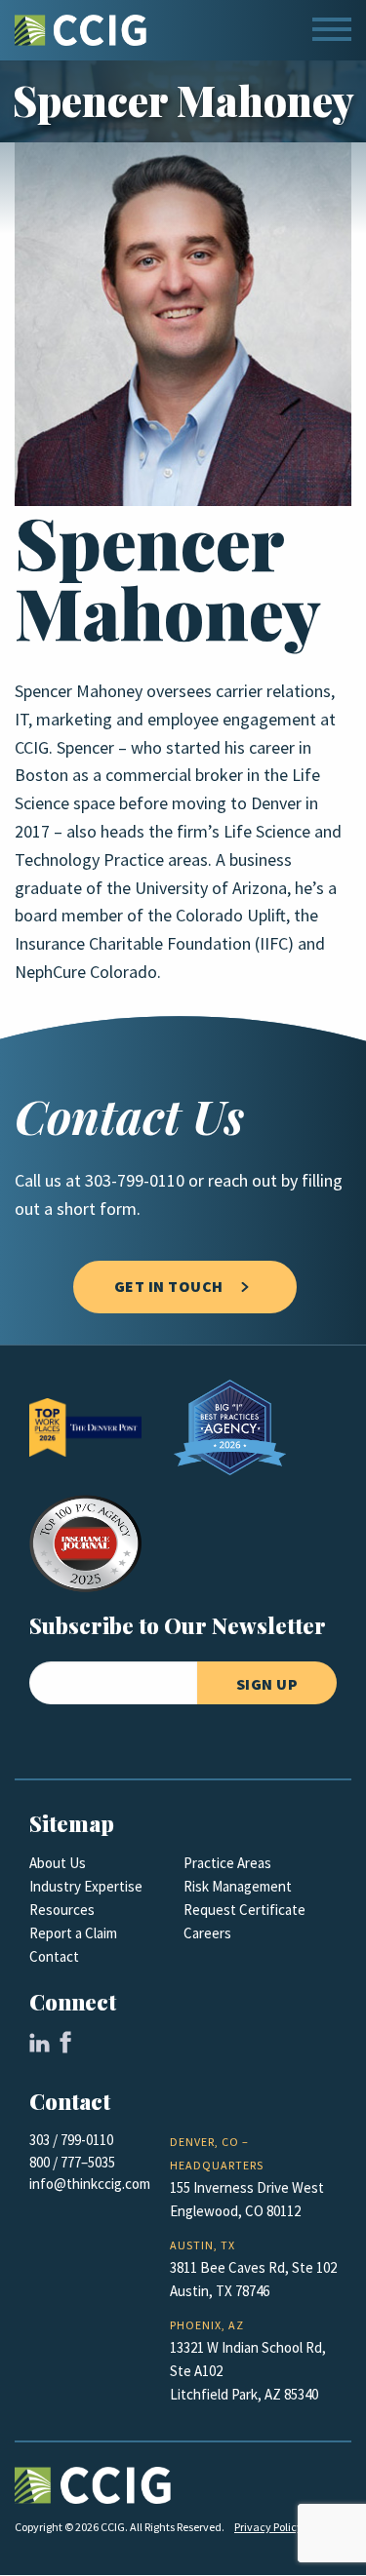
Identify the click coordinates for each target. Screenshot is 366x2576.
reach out (243, 1181)
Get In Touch (169, 1287)
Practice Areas (227, 1863)
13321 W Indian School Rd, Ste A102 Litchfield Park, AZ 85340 (248, 2371)
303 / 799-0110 (71, 2140)
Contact (54, 1957)
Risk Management (238, 1887)
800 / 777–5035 (72, 2163)
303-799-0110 (135, 1181)
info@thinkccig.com (90, 2184)
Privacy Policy (268, 2527)
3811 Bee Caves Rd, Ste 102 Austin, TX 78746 (253, 2280)
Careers (207, 1933)
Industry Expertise (86, 1887)
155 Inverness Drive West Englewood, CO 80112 (247, 2200)
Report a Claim (73, 1933)
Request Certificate (244, 1910)
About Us (58, 1863)
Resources (62, 1910)
